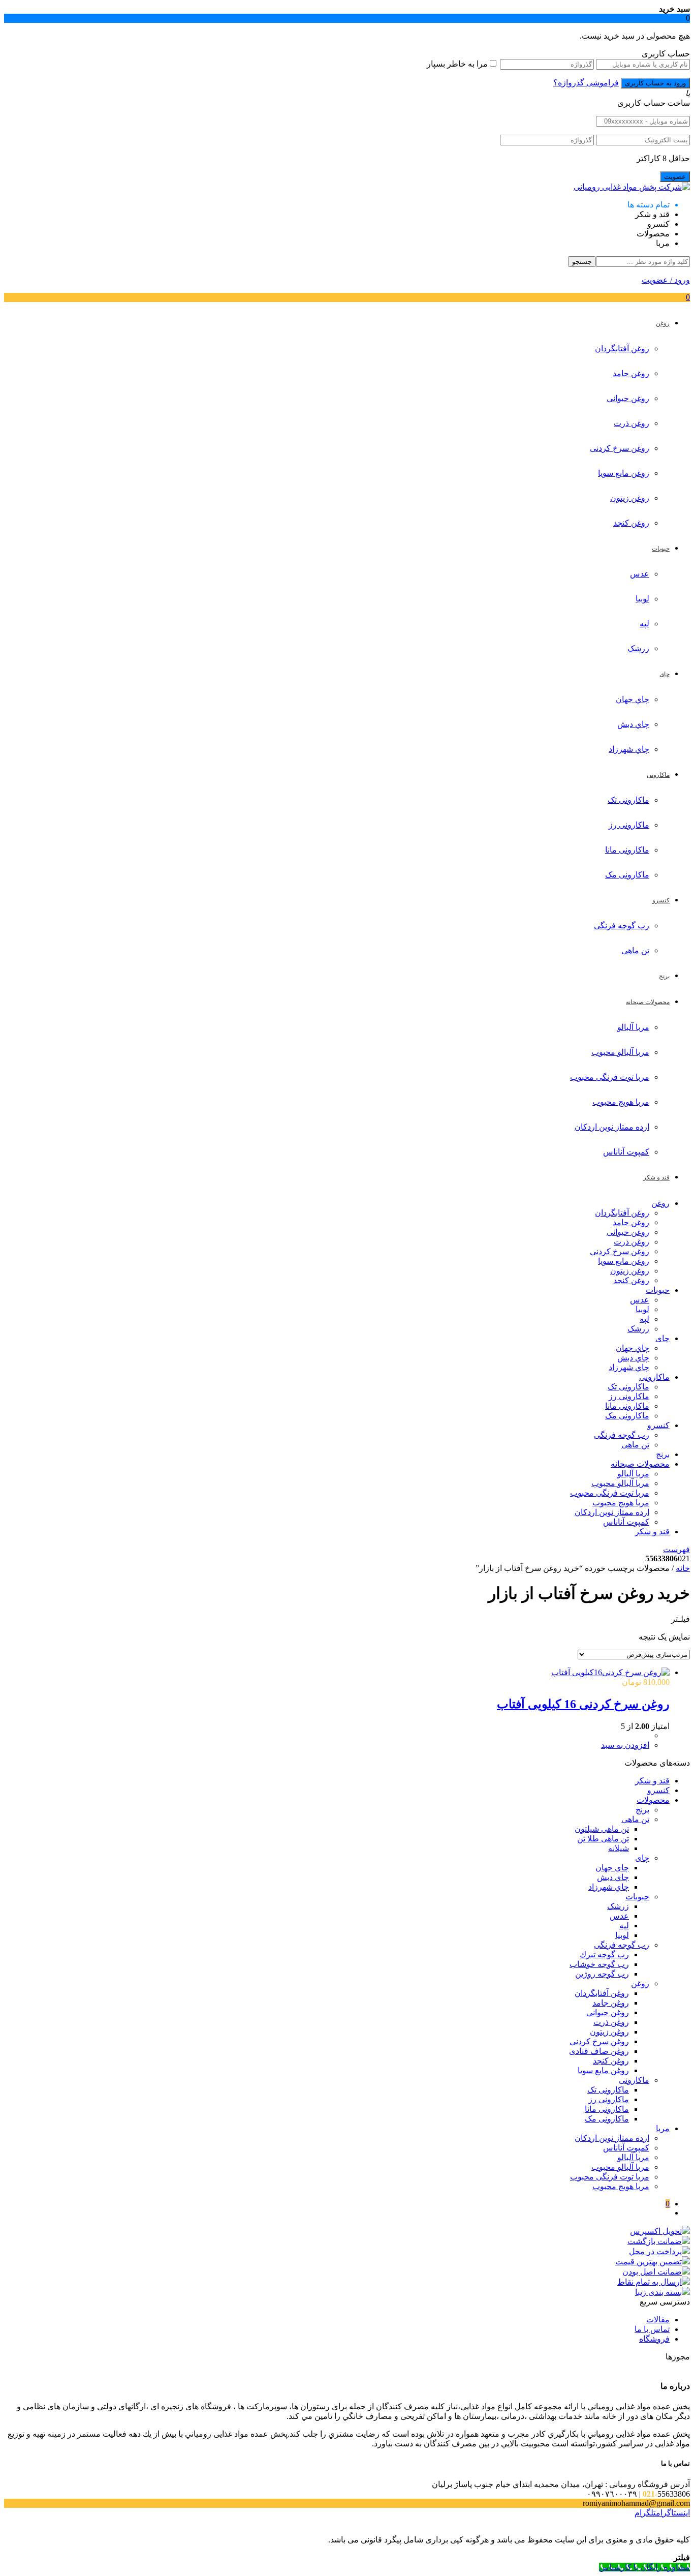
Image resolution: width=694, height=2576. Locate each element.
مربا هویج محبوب (621, 1102)
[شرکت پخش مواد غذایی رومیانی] (632, 187)
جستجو (582, 262)
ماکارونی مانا (627, 850)
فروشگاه (654, 2339)
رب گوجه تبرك (604, 1954)
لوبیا (642, 599)
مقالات (658, 2320)
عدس (640, 574)
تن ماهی (635, 950)
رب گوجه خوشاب (599, 1964)
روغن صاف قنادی (599, 2051)
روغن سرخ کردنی (620, 448)
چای (663, 1338)
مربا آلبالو (633, 1027)
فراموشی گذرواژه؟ (586, 83)
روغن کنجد (631, 523)
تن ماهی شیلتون (602, 1829)
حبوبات (658, 1290)
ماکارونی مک (627, 875)
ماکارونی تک (628, 800)
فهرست (676, 1549)
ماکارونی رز (629, 825)
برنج (663, 1454)
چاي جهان (633, 699)
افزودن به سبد (625, 1745)
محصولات (653, 1800)
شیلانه (619, 1848)
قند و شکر (652, 1532)
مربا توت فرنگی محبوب (610, 1077)
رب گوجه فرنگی (622, 926)
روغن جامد (631, 373)
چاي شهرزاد (629, 749)
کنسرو (658, 1425)
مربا (663, 2128)
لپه (644, 624)
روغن (660, 1203)
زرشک (638, 648)
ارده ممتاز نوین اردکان (612, 1127)
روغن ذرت (632, 423)
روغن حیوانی (628, 398)
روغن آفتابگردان (622, 348)
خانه (683, 1568)
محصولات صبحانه (640, 1464)
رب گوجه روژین (602, 1974)
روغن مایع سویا (624, 473)
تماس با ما (652, 2329)
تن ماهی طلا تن (603, 1839)
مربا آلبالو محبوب (620, 1052)
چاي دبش (633, 724)
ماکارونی (654, 1377)
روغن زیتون (630, 498)
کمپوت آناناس (626, 1152)
